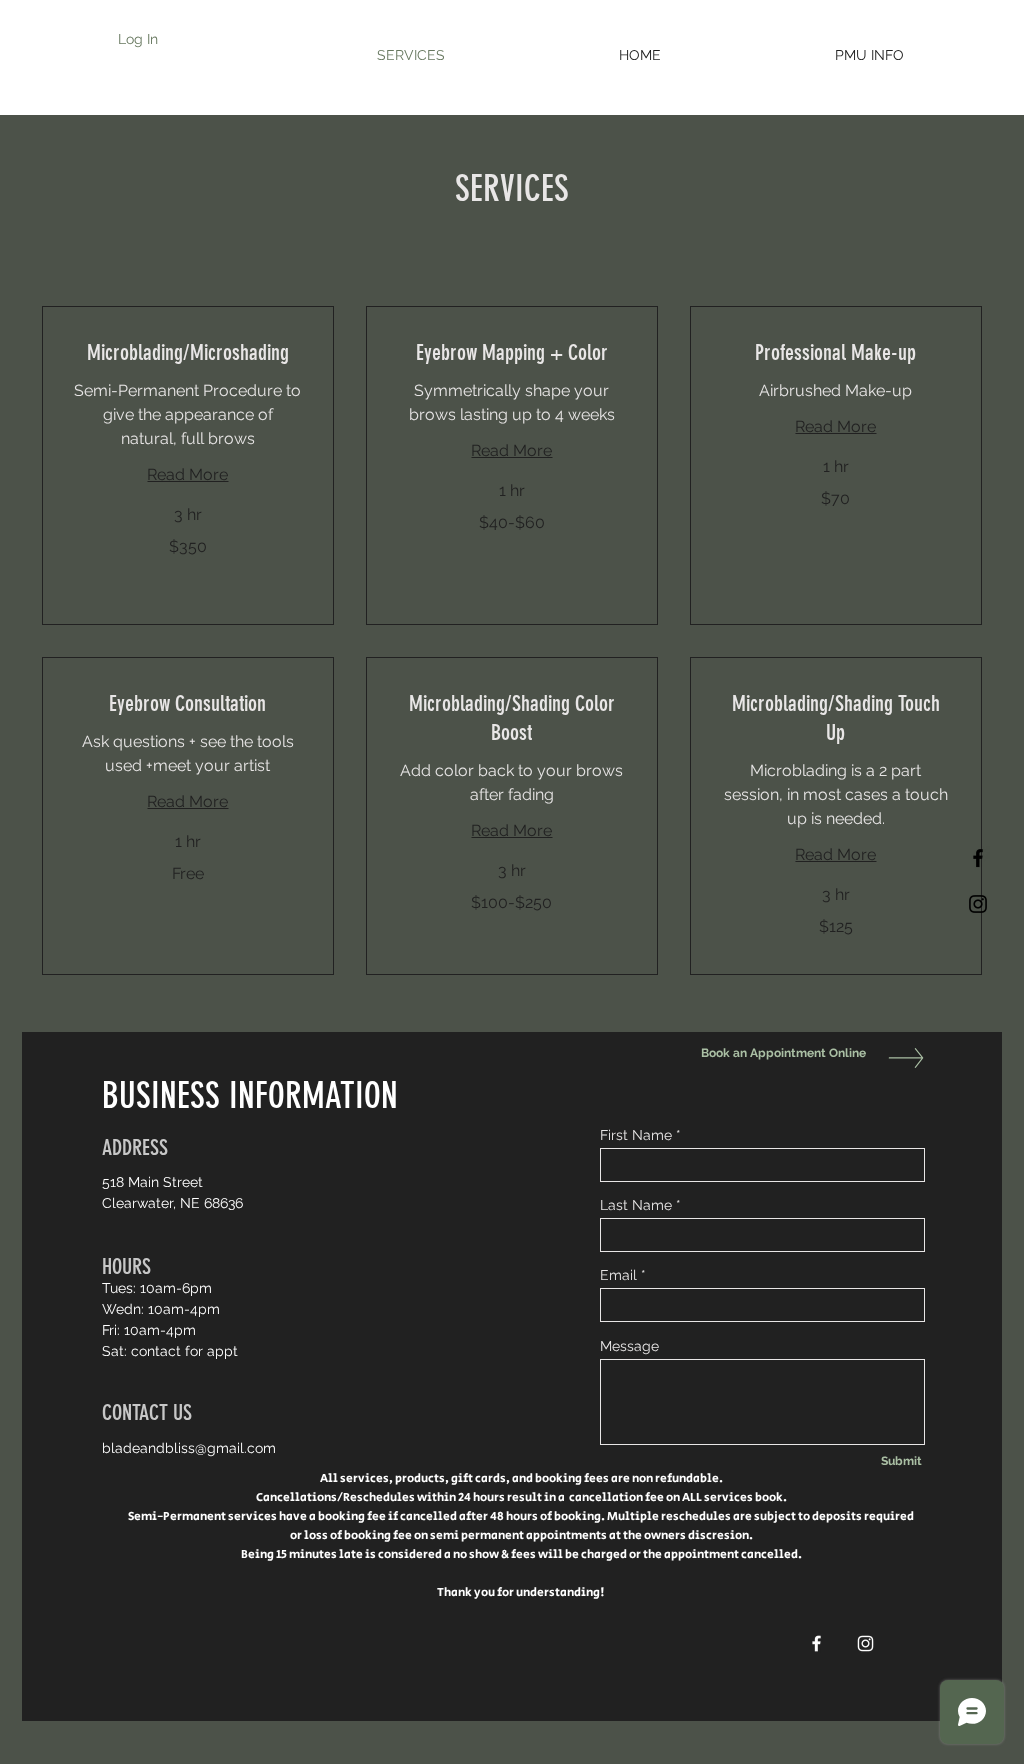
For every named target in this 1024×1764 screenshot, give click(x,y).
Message (629, 1346)
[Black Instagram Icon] (978, 904)
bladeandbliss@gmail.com (189, 1448)
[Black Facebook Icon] (978, 858)
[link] (188, 352)
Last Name (636, 1205)
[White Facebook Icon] (816, 1643)
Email (618, 1275)
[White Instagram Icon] (865, 1643)
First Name (636, 1135)
